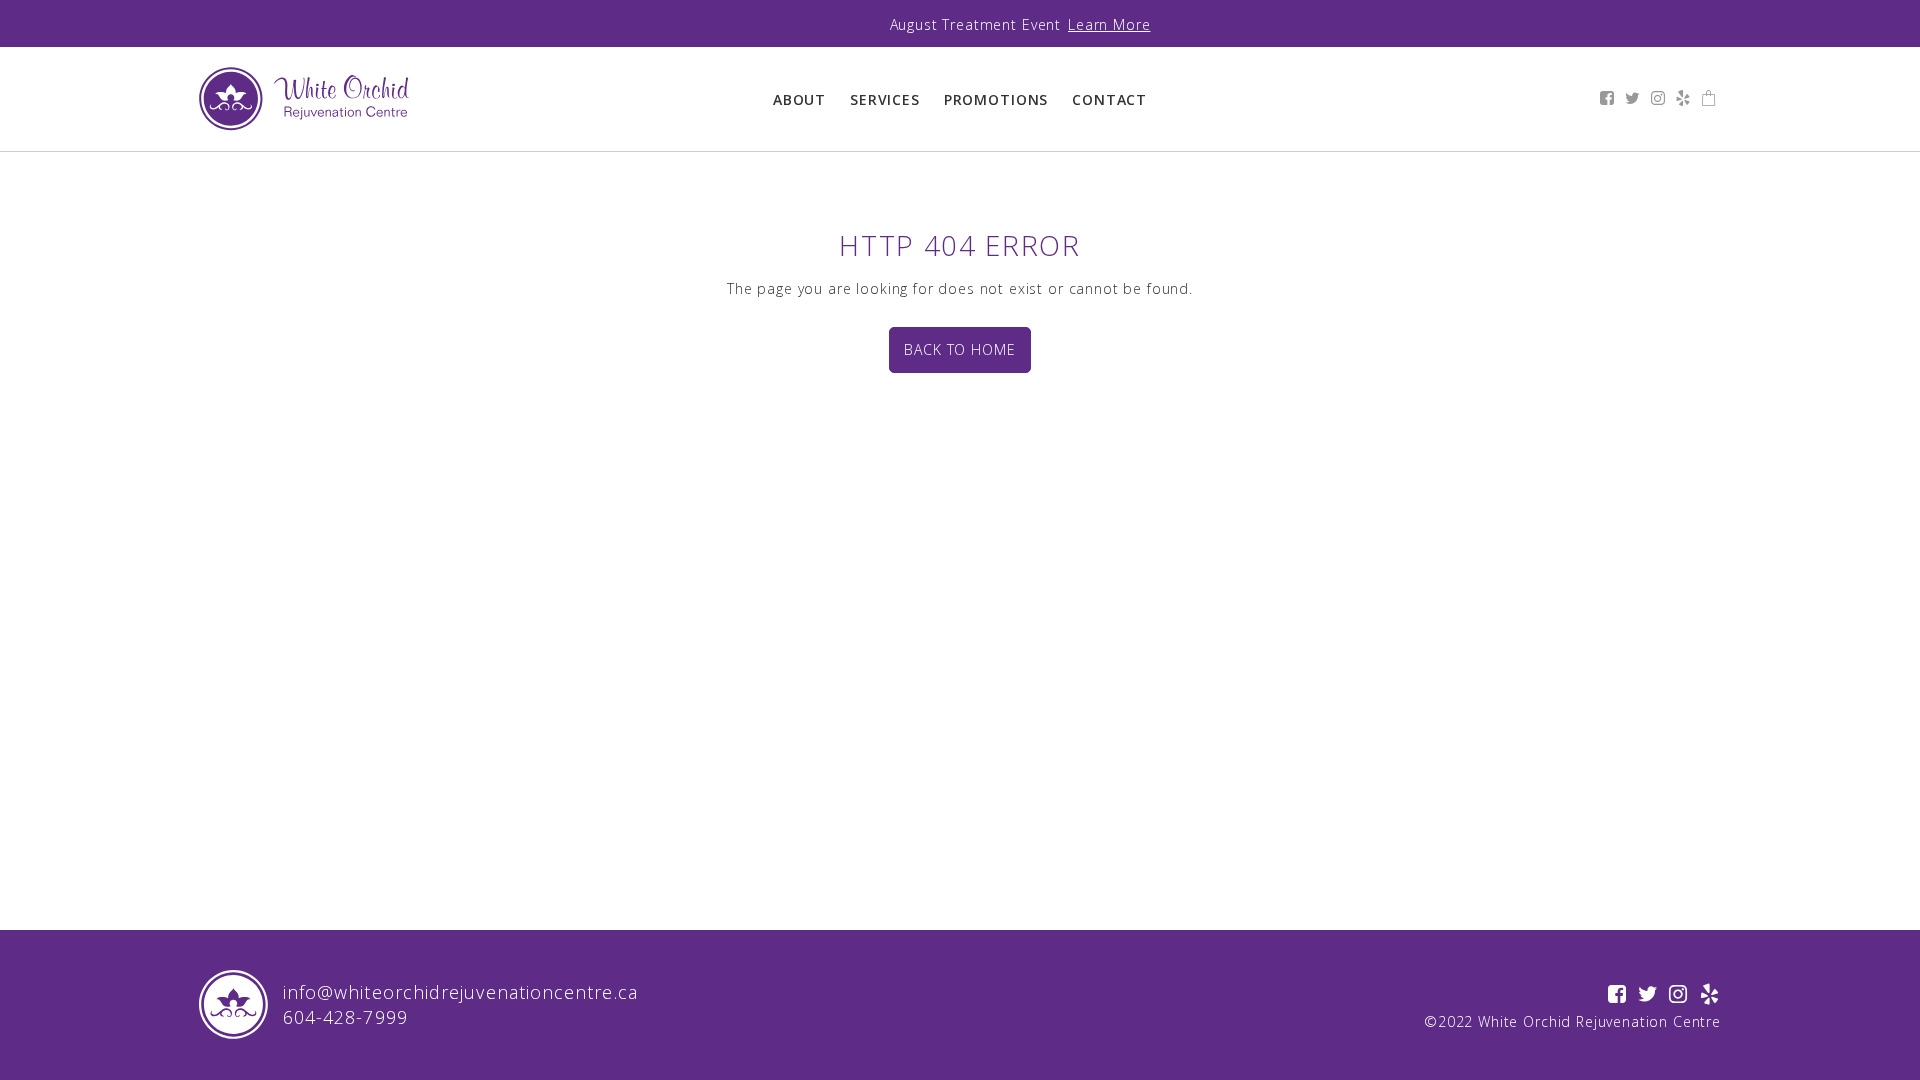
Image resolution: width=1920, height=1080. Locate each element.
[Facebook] (1607, 99)
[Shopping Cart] (1709, 99)
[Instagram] (1658, 99)
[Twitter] (1633, 99)
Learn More (1109, 24)
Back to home (959, 349)
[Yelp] (1683, 99)
